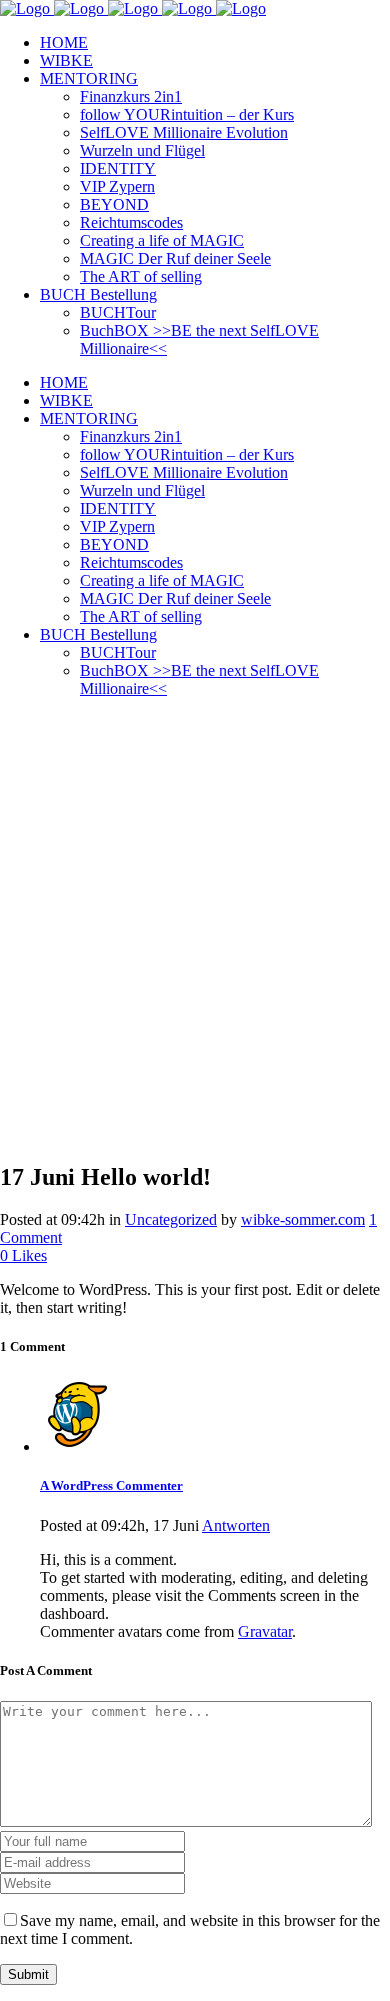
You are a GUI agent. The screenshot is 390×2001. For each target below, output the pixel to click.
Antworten (236, 1525)
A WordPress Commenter (111, 1485)
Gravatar (265, 1631)
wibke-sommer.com (303, 1219)
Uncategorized (171, 1219)
